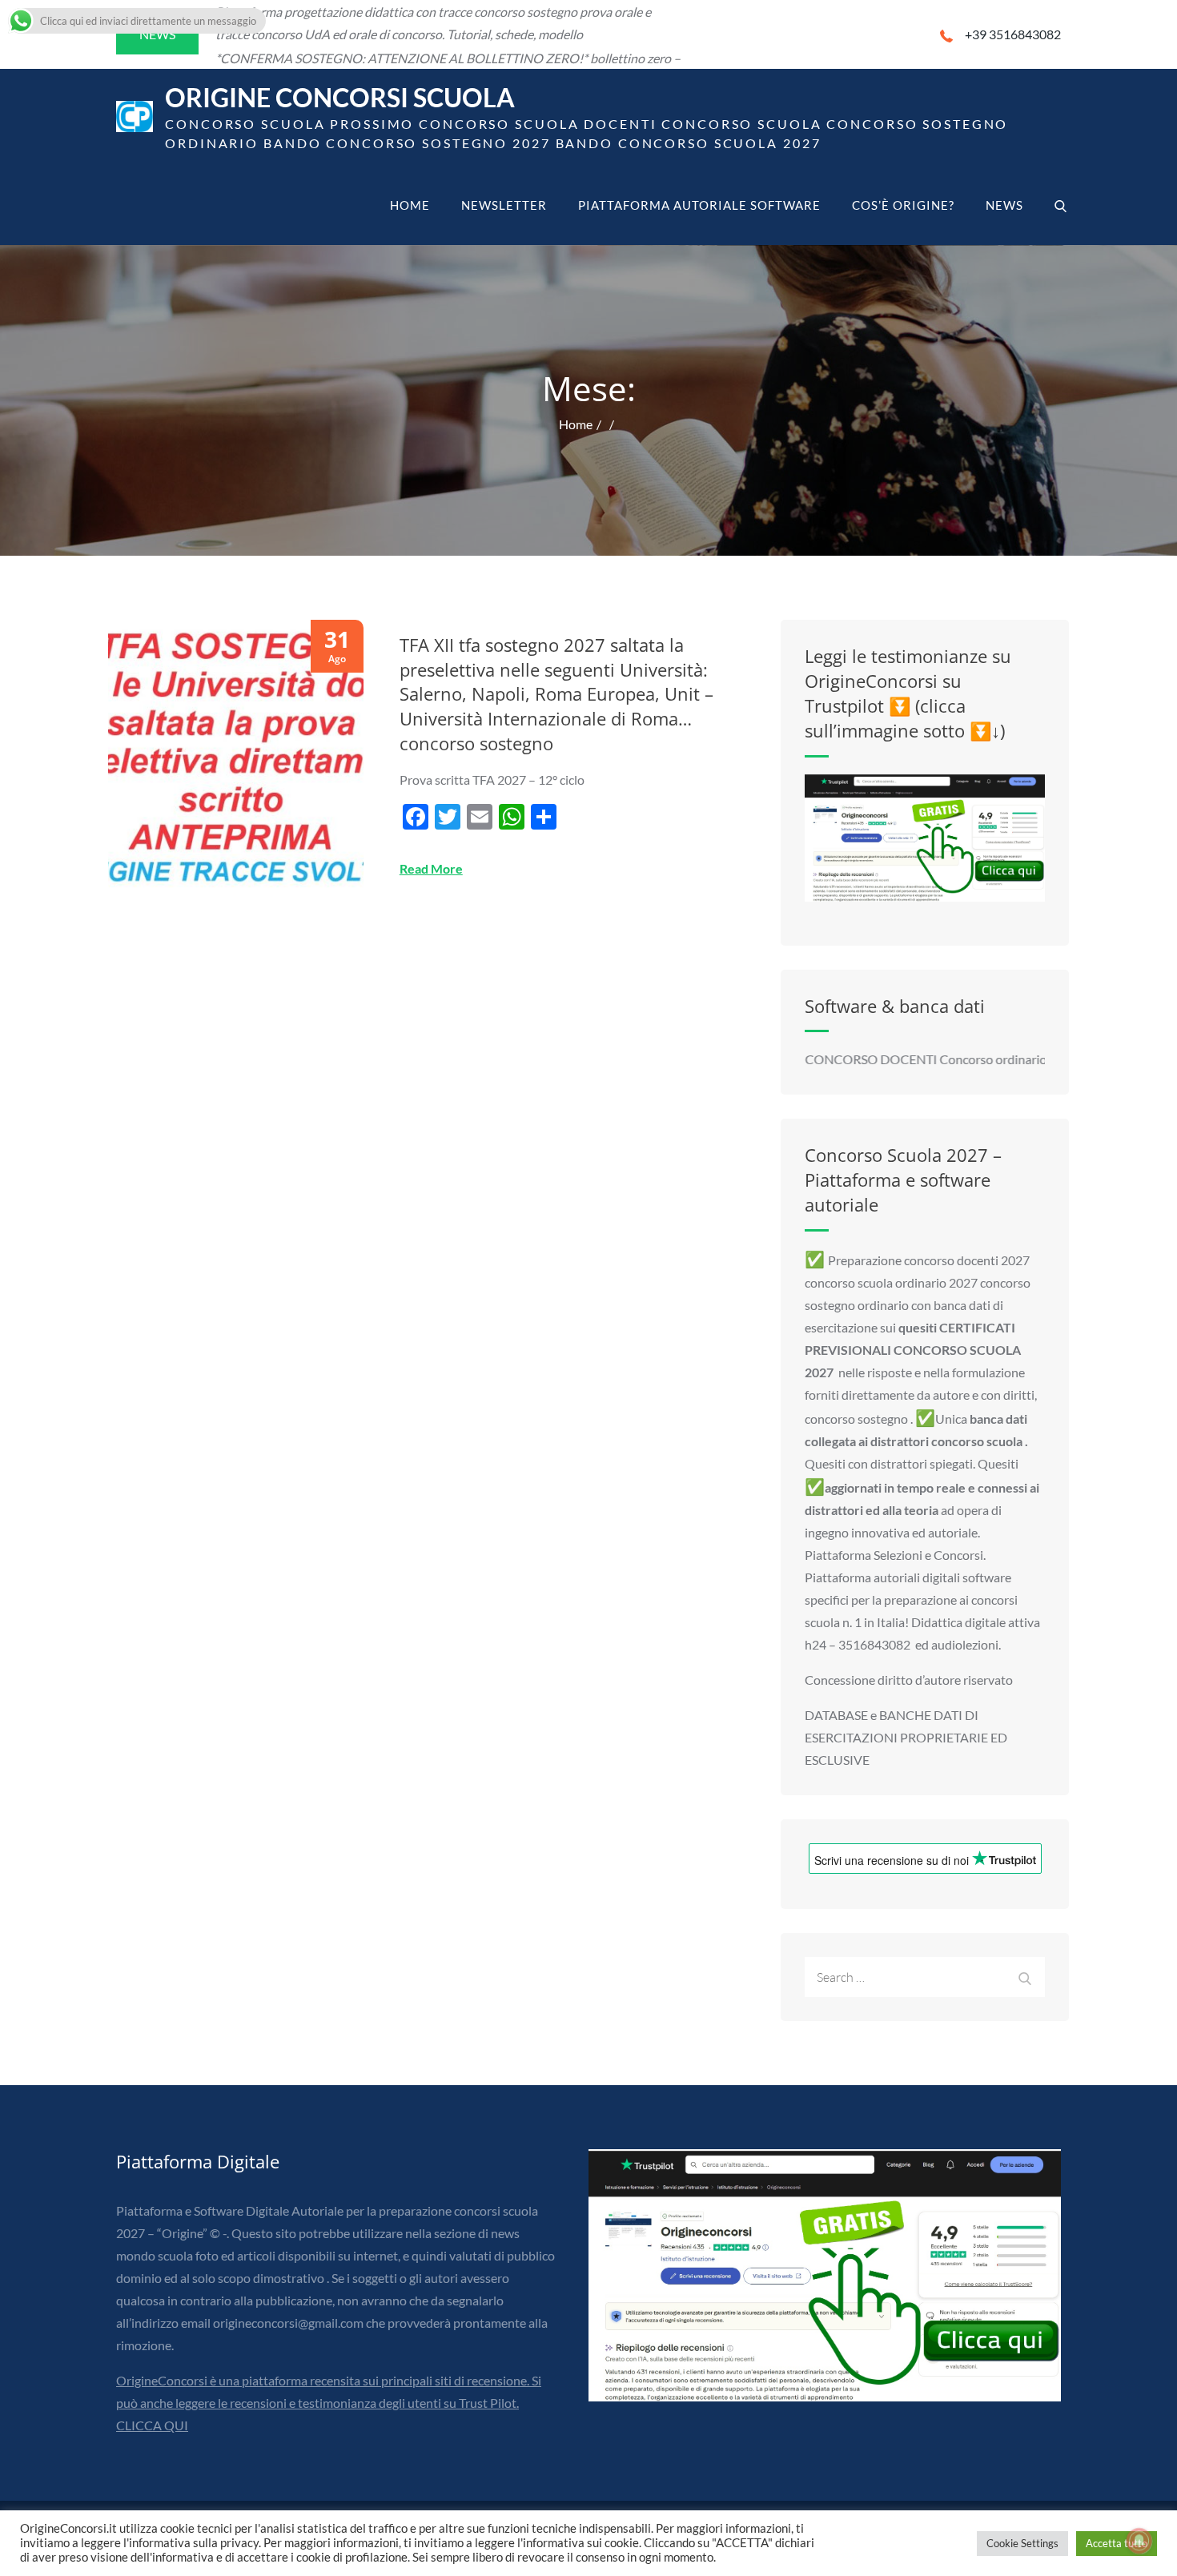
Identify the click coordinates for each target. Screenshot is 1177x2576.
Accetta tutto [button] (1117, 2543)
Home (410, 205)
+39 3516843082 (1013, 34)
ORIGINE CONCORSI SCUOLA (340, 97)
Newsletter (504, 205)
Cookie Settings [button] (1022, 2543)
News (1004, 205)
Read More (431, 868)
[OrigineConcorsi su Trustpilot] (925, 838)
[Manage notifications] (1139, 2541)
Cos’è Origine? (903, 205)
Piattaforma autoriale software (699, 205)
